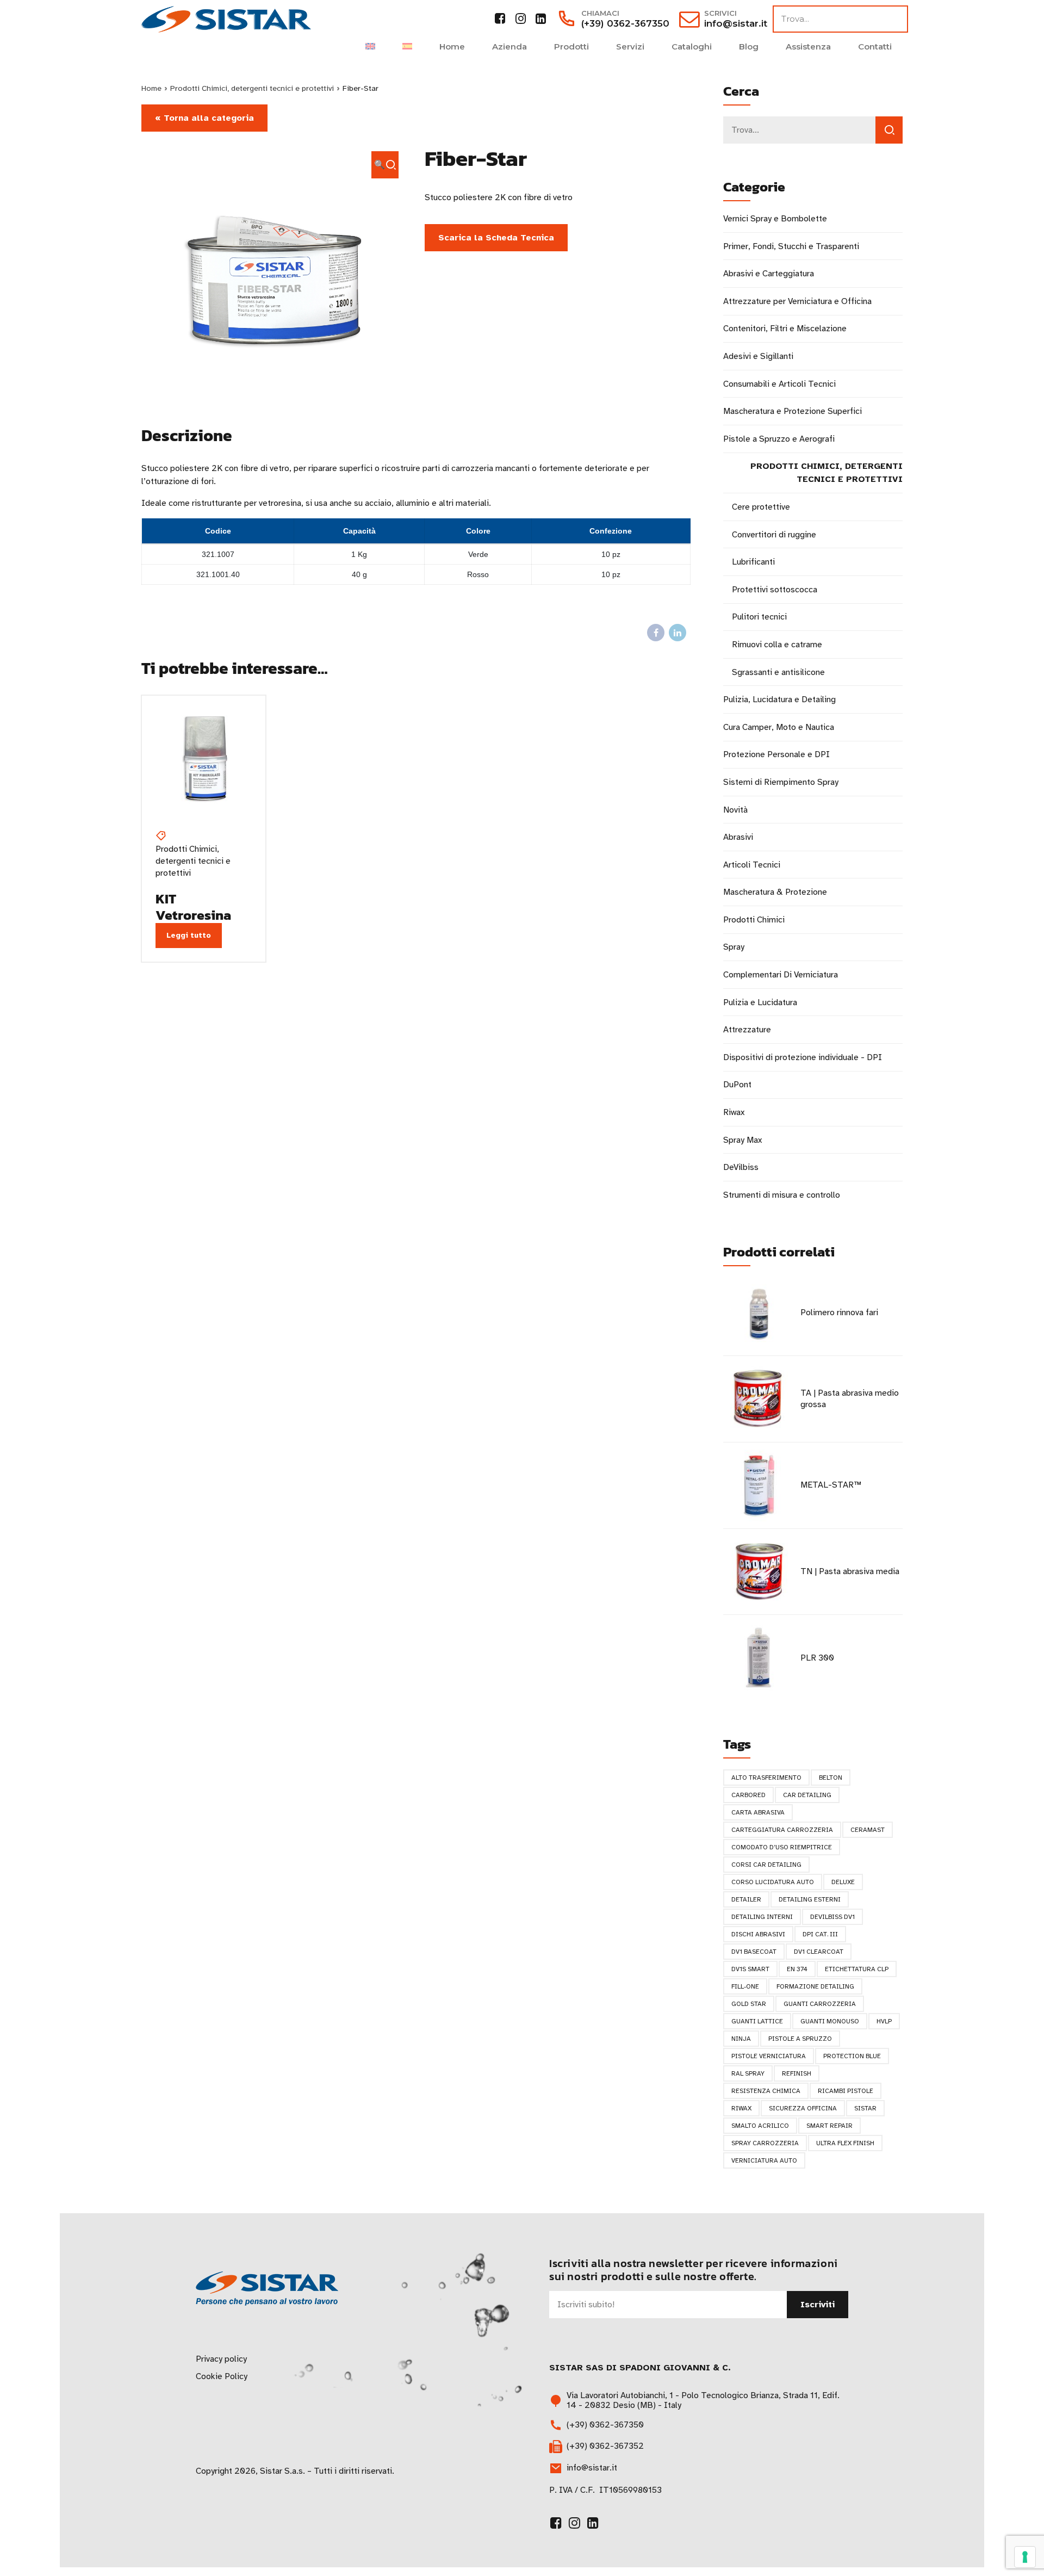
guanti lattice (757, 2021)
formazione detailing (815, 1986)
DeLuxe (843, 1882)
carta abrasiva (758, 1812)
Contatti (875, 47)
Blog (749, 47)
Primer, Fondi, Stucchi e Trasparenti (791, 246)
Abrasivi (738, 837)
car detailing (807, 1795)
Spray (734, 947)
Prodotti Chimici (754, 920)
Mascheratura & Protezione (775, 892)
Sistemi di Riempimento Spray (781, 782)
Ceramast (868, 1830)
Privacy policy (221, 2359)
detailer (746, 1899)
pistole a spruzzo (800, 2039)
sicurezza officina (803, 2108)
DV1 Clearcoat (819, 1952)
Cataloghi (692, 47)
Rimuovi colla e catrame (777, 645)
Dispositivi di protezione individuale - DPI (803, 1057)
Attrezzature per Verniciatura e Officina (797, 301)
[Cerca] (889, 130)
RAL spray (748, 2073)
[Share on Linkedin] (678, 633)
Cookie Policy (222, 2376)
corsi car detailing (766, 1865)
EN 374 (797, 1969)
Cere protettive (761, 507)
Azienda (509, 47)
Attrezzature (747, 1030)
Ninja (741, 2039)
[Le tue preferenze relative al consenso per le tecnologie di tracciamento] (1025, 2557)
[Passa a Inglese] (370, 47)
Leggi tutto (189, 935)
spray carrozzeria (765, 2143)
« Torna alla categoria (204, 118)
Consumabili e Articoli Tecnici (779, 384)
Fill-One (745, 1986)
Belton (831, 1778)
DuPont (737, 1085)
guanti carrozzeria (820, 2004)
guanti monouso (830, 2021)
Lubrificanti (753, 562)
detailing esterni (810, 1899)
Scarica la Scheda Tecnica (496, 238)
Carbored (748, 1795)
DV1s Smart (750, 1969)
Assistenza (808, 47)
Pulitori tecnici (759, 617)
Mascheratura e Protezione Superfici (793, 411)
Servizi (630, 47)
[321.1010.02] (204, 757)
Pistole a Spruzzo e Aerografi (779, 439)
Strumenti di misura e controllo (782, 1195)
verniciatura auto (764, 2160)
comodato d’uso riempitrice (782, 1847)
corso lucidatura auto (773, 1882)
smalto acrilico (760, 2126)
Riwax (734, 1112)
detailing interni (762, 1917)
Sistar (865, 2108)
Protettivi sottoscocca (775, 590)
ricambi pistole (846, 2091)
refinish (797, 2073)
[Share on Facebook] (656, 633)
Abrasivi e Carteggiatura (769, 274)
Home (452, 47)
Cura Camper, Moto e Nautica (779, 727)
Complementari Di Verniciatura (781, 975)
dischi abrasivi (758, 1934)
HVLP (884, 2021)
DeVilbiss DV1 (832, 1917)
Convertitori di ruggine (774, 535)
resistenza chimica (766, 2091)
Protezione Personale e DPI (776, 754)
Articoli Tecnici (752, 865)
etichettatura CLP (857, 1969)
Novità (735, 810)
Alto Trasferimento (766, 1778)
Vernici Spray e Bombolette (775, 219)
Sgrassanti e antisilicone (778, 672)
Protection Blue (852, 2056)
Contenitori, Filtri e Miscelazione (785, 329)
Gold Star (749, 2004)
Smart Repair (829, 2126)
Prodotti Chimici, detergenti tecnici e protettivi (252, 88)
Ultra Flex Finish (845, 2143)
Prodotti (571, 47)
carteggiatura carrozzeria (782, 1830)
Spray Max (742, 1140)
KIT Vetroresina (193, 907)
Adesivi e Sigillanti (758, 356)
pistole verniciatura (769, 2056)
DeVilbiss (741, 1167)
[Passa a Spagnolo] (407, 47)
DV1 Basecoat (754, 1952)
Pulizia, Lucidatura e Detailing (779, 699)
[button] (385, 165)
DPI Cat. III (820, 1934)
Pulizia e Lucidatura (760, 1002)
